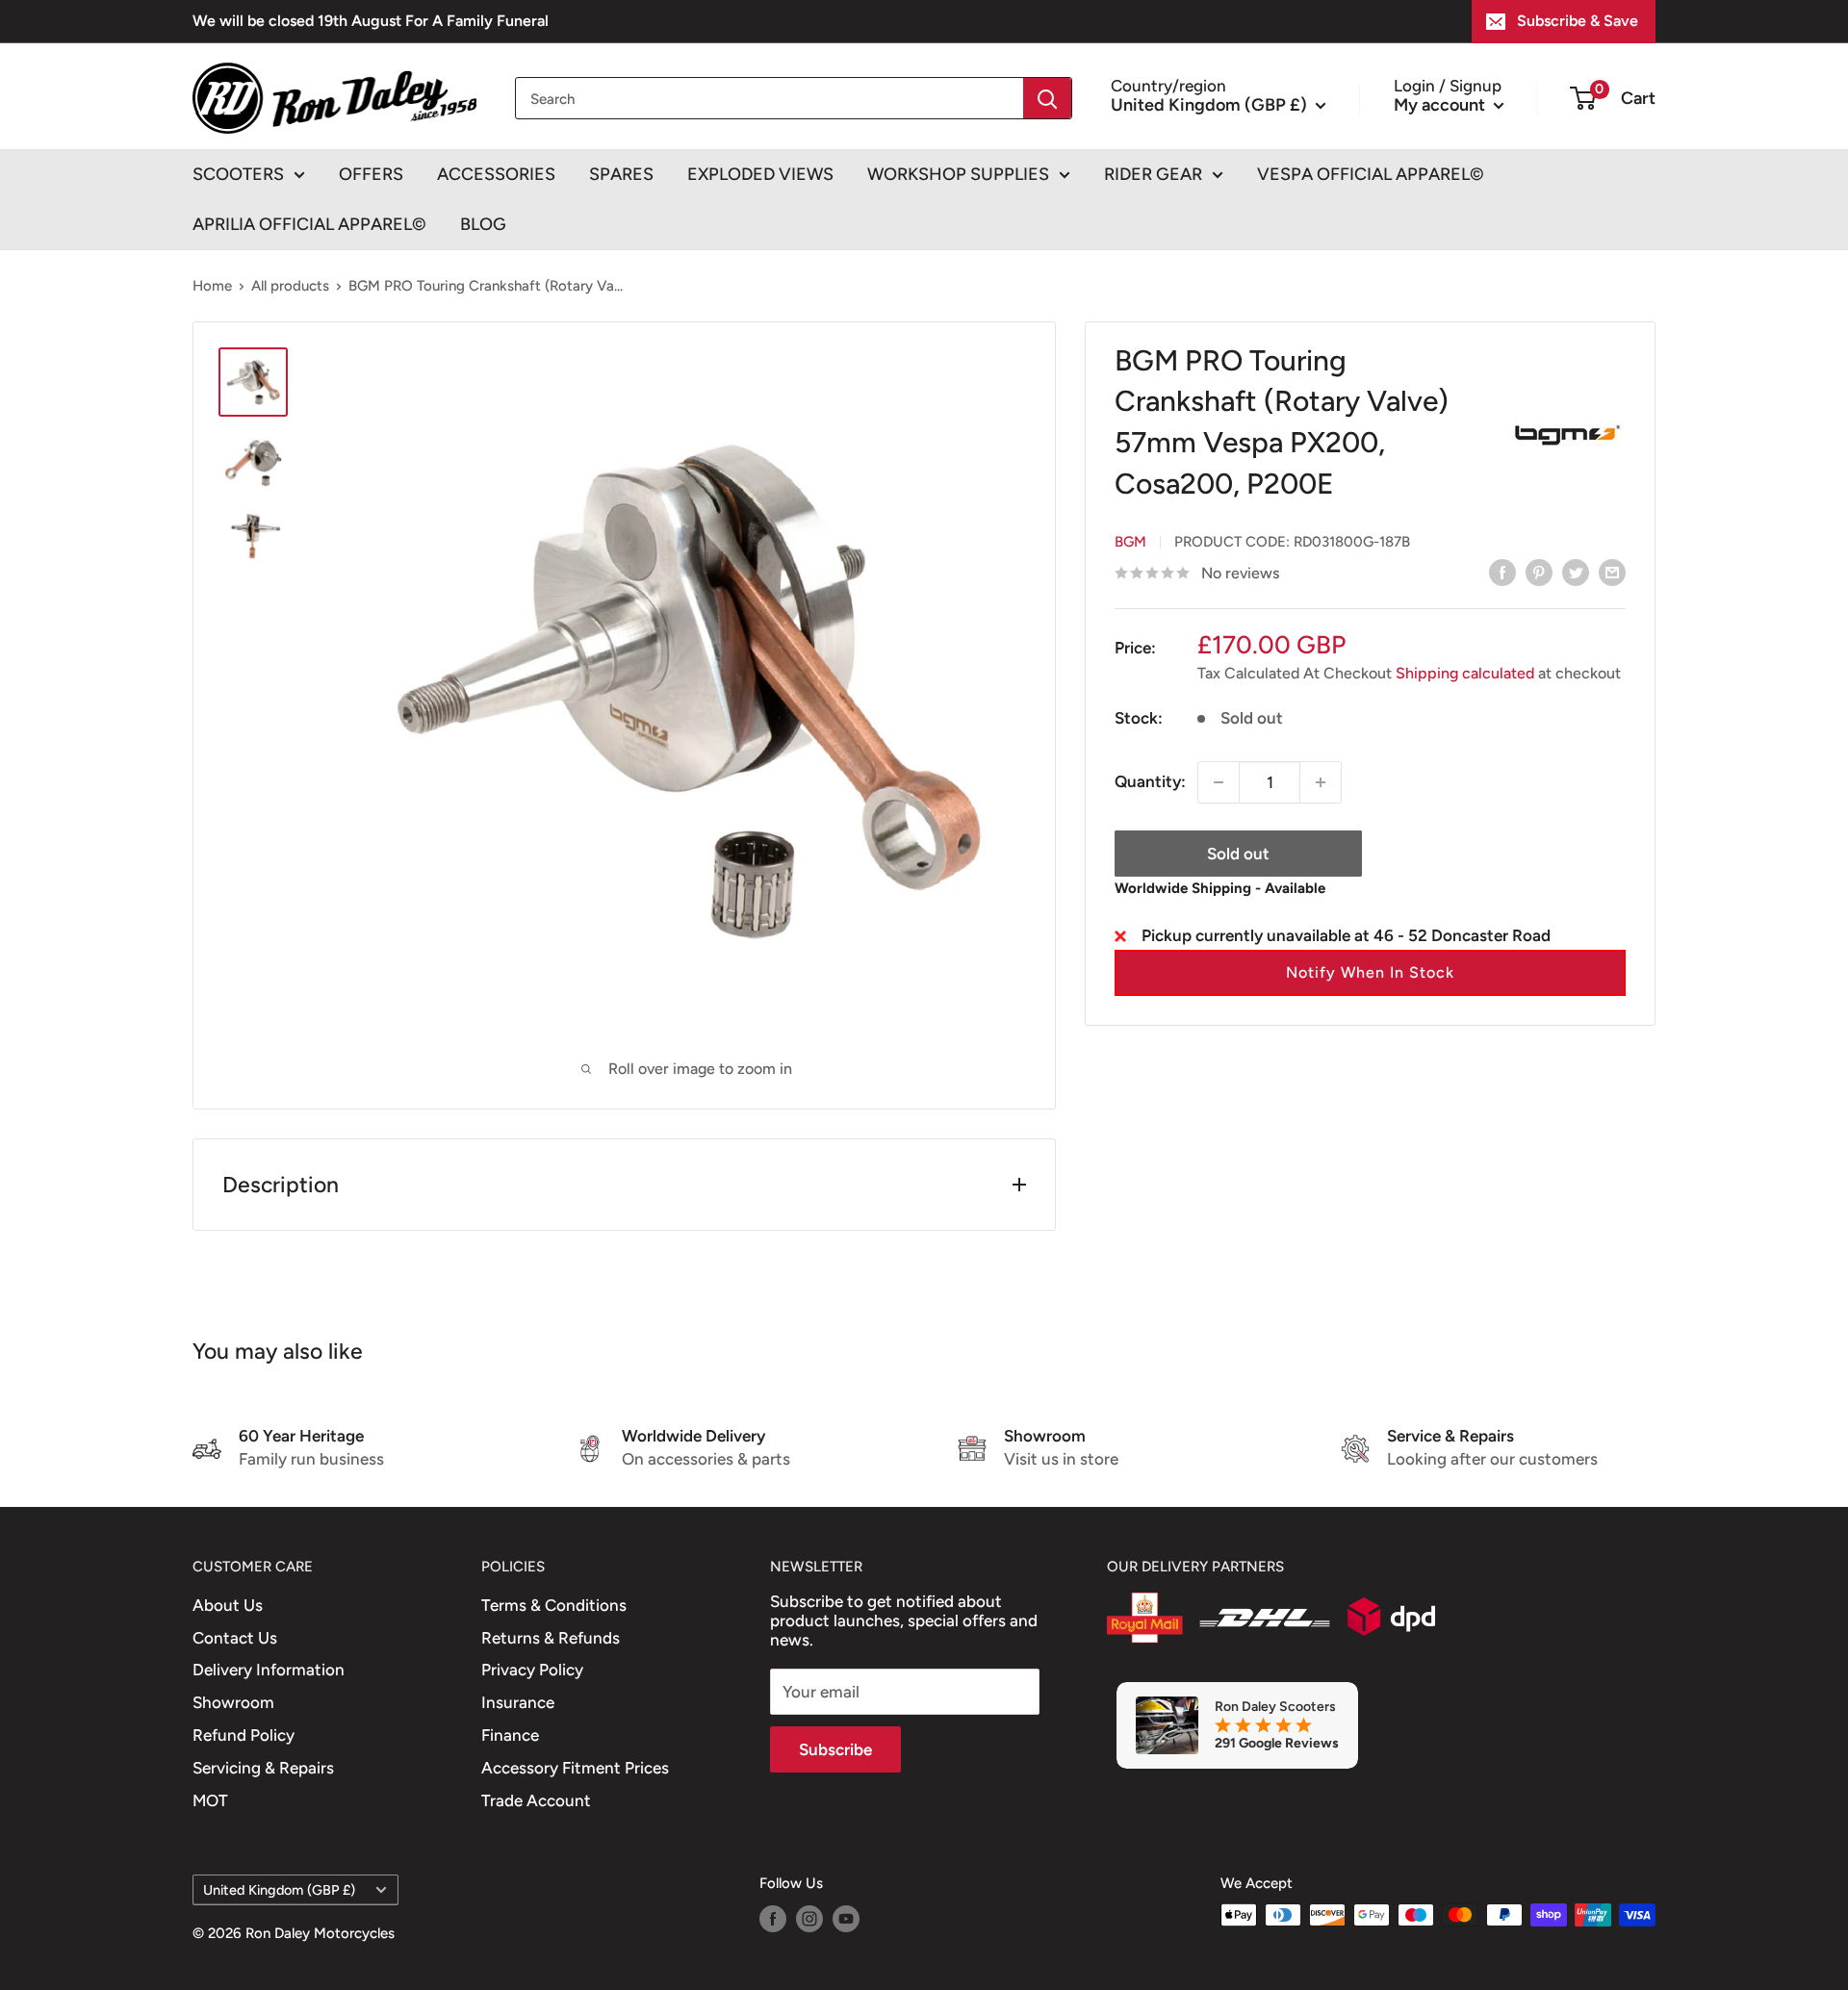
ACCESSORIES (496, 174)
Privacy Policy (532, 1670)
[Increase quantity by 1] (1321, 782)
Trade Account (536, 1800)
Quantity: (1150, 781)
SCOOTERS (238, 174)
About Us (228, 1605)
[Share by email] (1612, 572)
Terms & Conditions (554, 1605)
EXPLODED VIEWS (760, 174)
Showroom (233, 1702)
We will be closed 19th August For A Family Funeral (371, 21)
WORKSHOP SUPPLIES (958, 174)
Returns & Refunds (551, 1638)
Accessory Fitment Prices (575, 1768)
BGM (1130, 542)
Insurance (518, 1702)
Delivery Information (269, 1670)
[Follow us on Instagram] (809, 1917)
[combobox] (770, 98)
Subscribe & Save (1578, 21)
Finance (510, 1735)
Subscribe (835, 1749)
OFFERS (371, 174)
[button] (1370, 973)
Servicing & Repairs (263, 1768)
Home (212, 286)
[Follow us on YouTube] (846, 1917)
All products (290, 286)
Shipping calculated (1465, 673)
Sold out (1238, 854)
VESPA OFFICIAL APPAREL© (1371, 174)
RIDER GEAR (1153, 174)
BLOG (483, 224)
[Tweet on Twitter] (1576, 572)
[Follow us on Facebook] (773, 1917)
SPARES (621, 174)
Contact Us (235, 1638)
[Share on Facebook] (1502, 572)
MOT (210, 1800)
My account (1441, 104)
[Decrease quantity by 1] (1219, 782)
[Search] (1047, 98)
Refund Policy (244, 1735)
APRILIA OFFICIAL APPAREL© (309, 224)
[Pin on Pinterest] (1539, 572)
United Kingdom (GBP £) (279, 1890)
